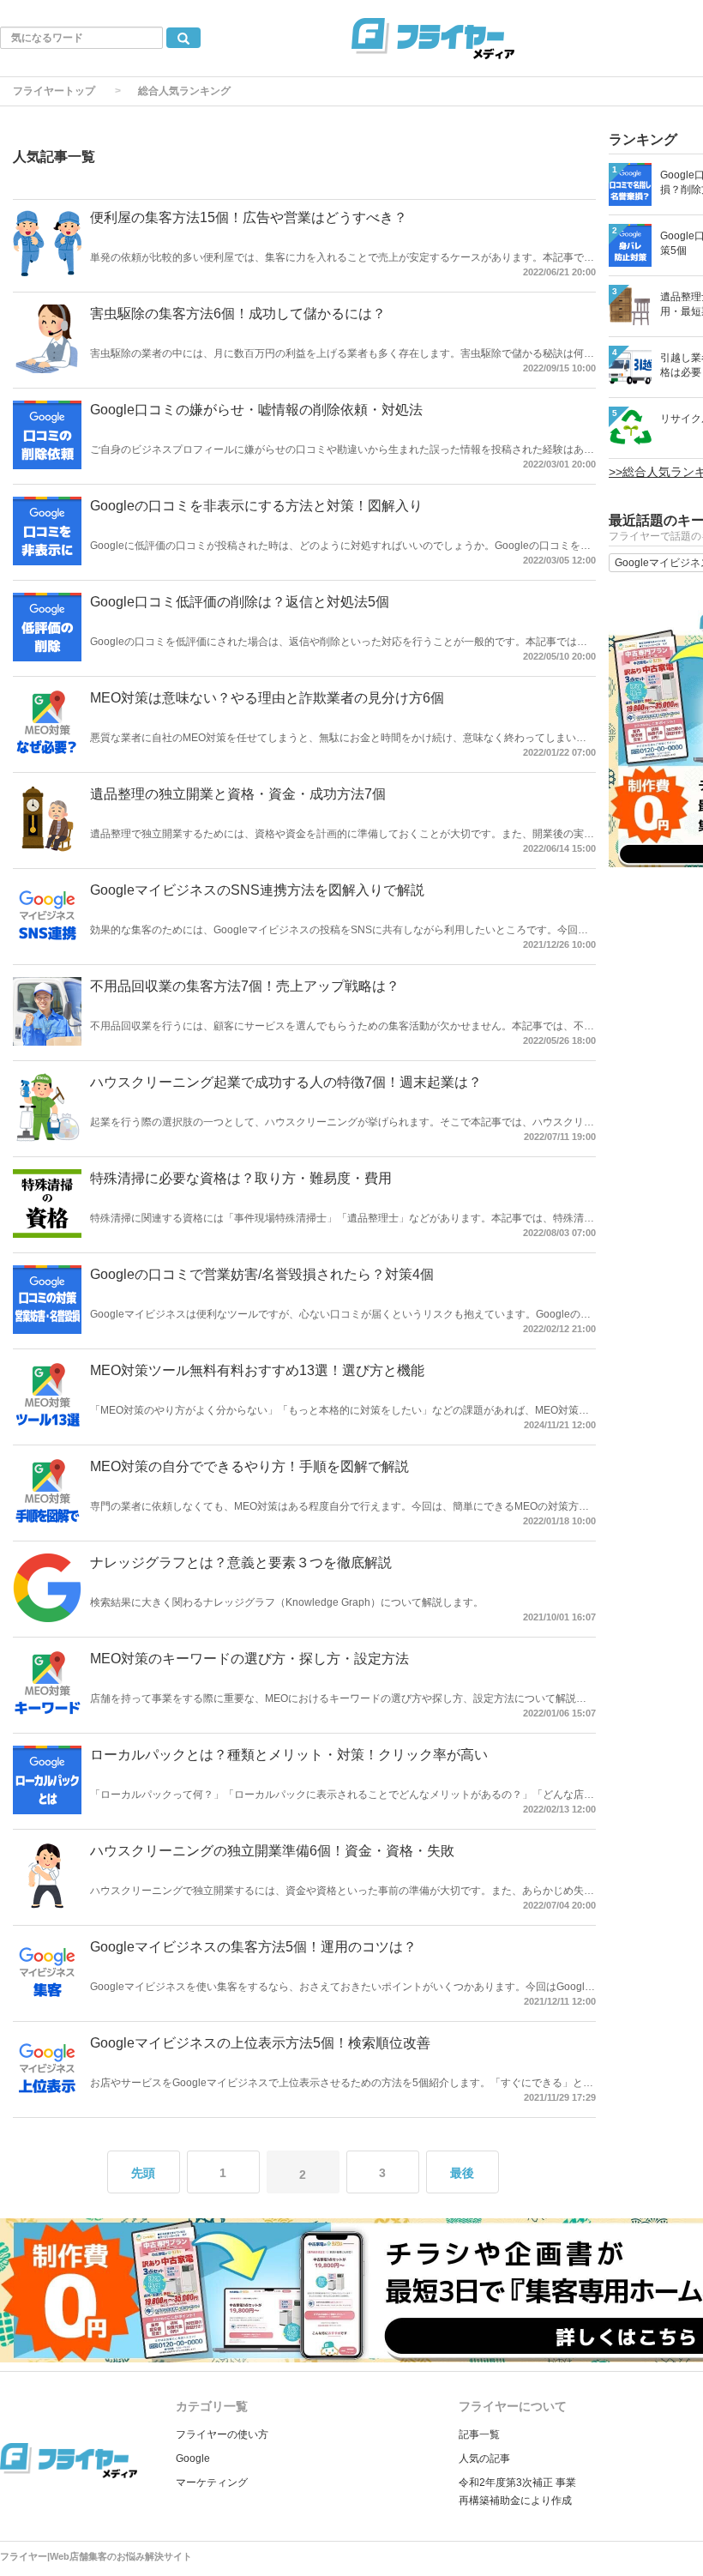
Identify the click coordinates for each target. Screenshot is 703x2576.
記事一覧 (479, 2434)
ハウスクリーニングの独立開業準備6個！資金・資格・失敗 (272, 1851)
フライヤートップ (54, 91)
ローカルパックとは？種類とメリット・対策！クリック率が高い (289, 1755)
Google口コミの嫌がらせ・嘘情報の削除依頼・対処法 (256, 410)
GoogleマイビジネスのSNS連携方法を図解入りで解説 (257, 890)
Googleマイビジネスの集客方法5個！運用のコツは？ (253, 1947)
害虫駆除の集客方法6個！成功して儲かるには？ (238, 314)
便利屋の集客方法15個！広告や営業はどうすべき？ (249, 217)
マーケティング (212, 2482)
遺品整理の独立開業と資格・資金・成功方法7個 (238, 794)
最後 (462, 2173)
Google (193, 2458)
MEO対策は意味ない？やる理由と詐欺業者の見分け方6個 (267, 698)
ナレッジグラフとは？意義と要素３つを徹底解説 (241, 1562)
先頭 (143, 2173)
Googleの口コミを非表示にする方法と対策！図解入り (256, 506)
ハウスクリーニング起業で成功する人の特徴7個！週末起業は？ (286, 1082)
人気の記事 (484, 2458)
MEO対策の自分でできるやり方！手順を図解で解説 (249, 1466)
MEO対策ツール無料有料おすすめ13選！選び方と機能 (257, 1370)
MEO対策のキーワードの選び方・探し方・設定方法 (249, 1659)
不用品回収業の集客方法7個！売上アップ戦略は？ (245, 986)
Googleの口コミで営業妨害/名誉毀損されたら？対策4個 (262, 1274)
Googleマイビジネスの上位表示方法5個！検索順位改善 (260, 2043)
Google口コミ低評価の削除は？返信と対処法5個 (240, 602)
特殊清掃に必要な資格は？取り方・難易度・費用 (241, 1178)
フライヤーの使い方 (222, 2434)
